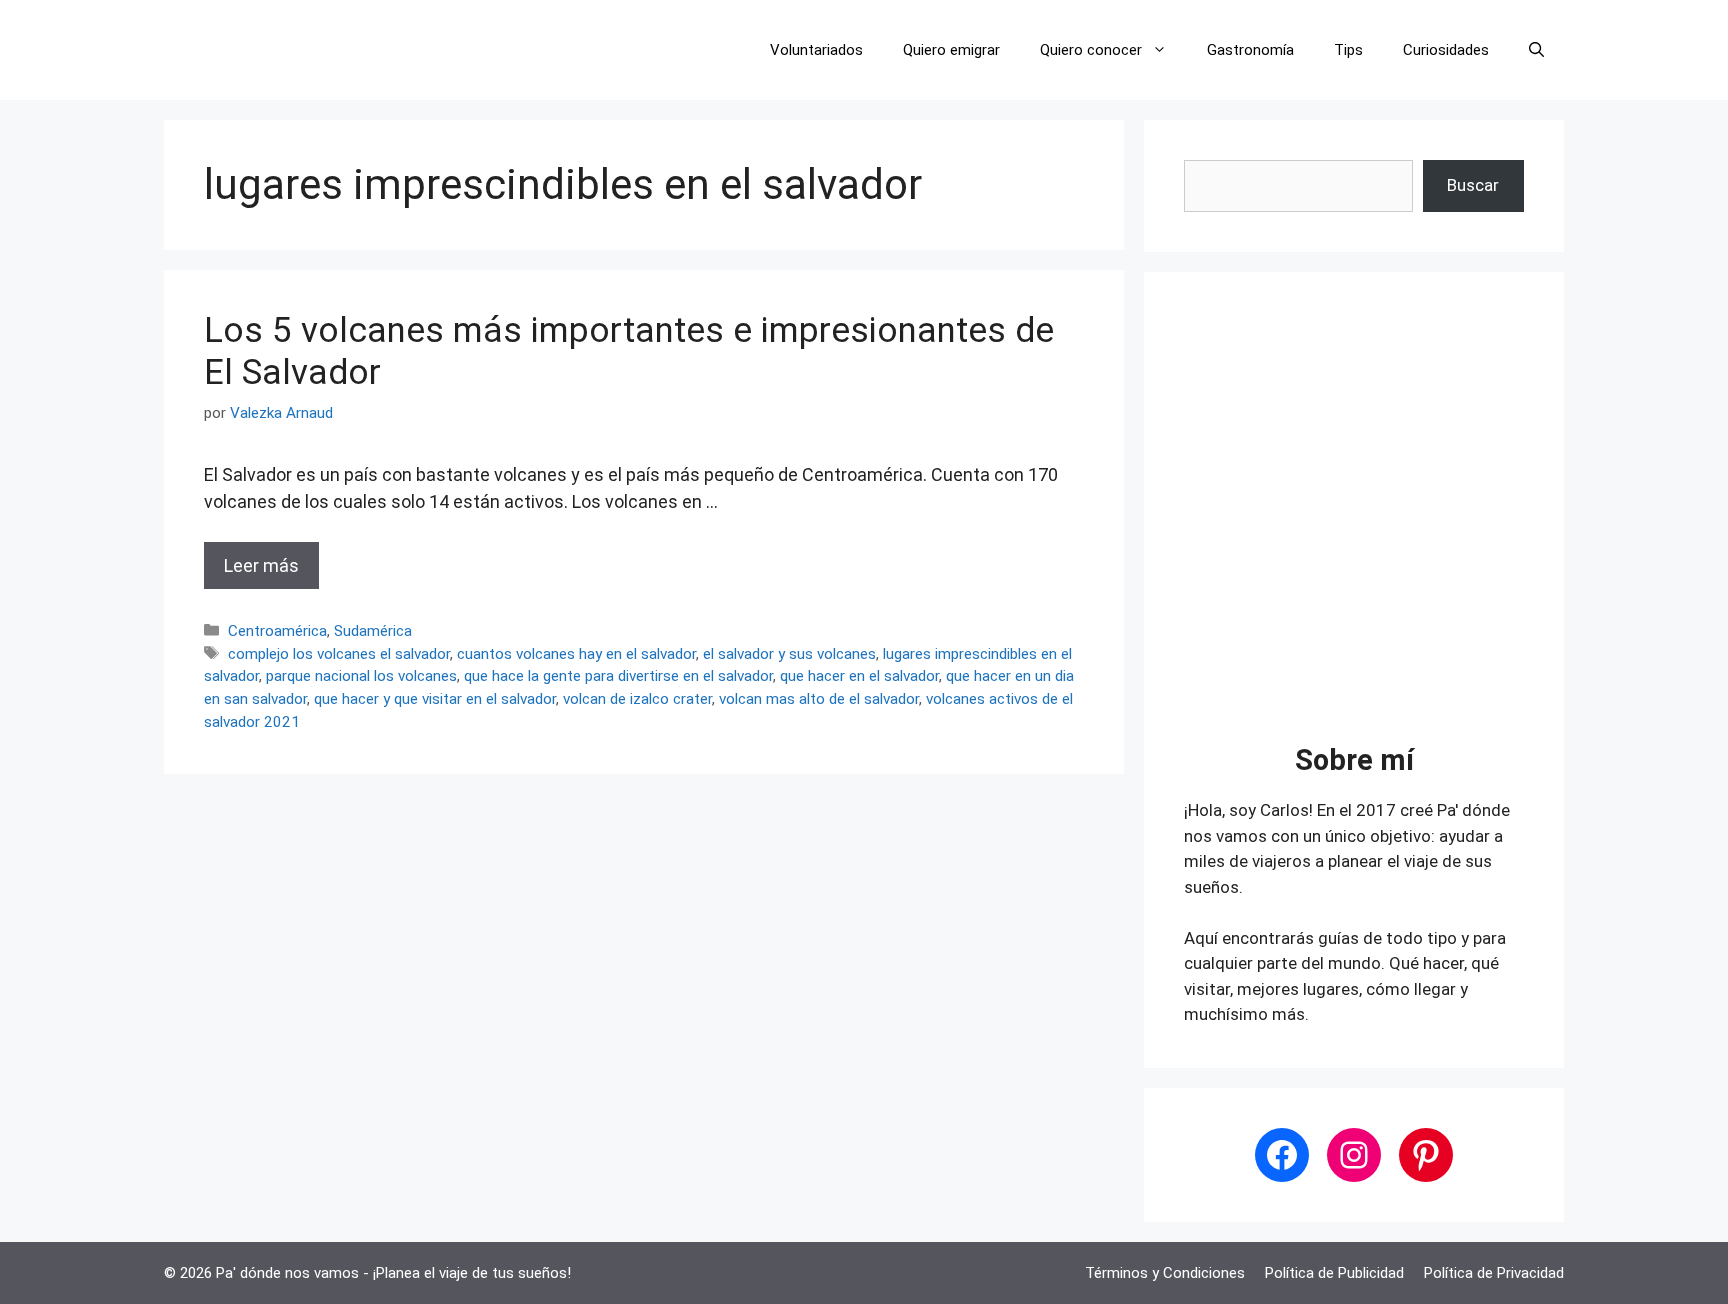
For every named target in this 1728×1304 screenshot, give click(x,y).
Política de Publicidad (1334, 1273)
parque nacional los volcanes (361, 676)
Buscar (1473, 185)
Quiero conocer (1091, 50)
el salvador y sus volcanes (789, 654)
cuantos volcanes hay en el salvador (576, 654)
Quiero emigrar (951, 50)
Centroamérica (277, 631)
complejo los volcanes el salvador (339, 654)
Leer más (261, 565)
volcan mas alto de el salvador (819, 699)
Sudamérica (373, 631)
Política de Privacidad (1494, 1273)
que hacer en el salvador (859, 676)
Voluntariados (816, 50)
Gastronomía (1250, 50)
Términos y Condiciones (1165, 1273)
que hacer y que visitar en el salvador (435, 699)
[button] (1536, 50)
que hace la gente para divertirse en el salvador (618, 676)
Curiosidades (1446, 50)
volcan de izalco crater (637, 699)
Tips (1348, 50)
